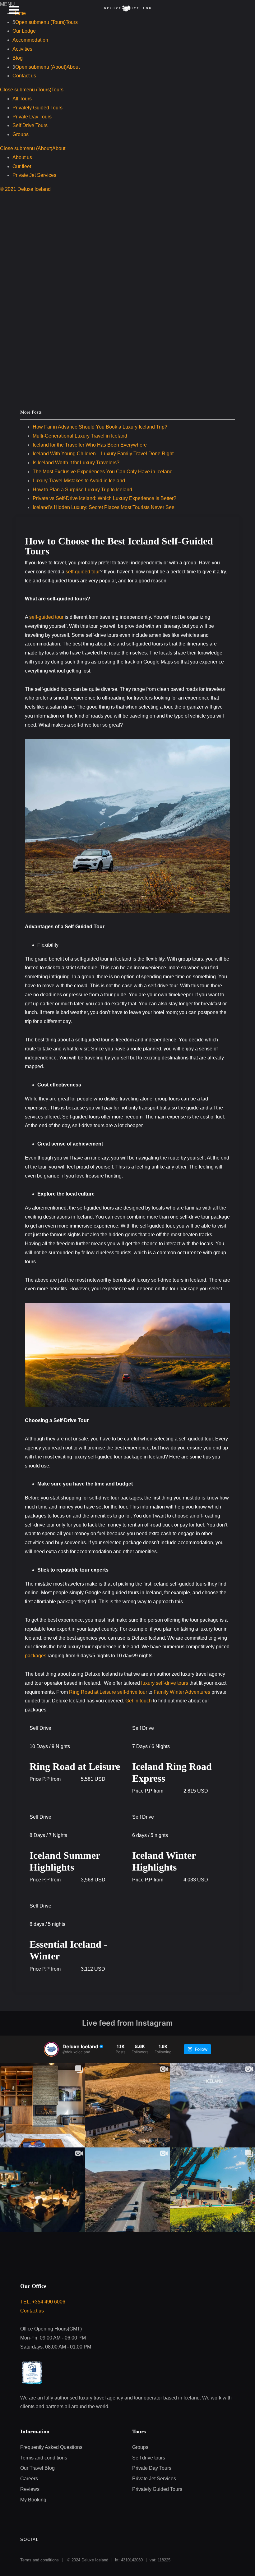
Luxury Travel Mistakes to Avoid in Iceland (79, 481)
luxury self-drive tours (165, 1683)
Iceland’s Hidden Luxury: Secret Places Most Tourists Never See (104, 507)
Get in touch (139, 1701)
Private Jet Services (34, 175)
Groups (21, 134)
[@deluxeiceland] (51, 2049)
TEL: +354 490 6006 (43, 2302)
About (73, 67)
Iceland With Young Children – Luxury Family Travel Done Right (103, 454)
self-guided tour (83, 572)
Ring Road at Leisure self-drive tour (108, 1692)
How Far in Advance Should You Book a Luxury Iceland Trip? (100, 427)
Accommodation (30, 40)
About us (22, 157)
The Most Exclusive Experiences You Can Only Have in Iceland (103, 472)
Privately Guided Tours (37, 108)
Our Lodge (24, 31)
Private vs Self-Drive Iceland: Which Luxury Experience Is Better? (104, 498)
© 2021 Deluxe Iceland (25, 189)
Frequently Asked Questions (51, 2447)
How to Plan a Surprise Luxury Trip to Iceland (82, 490)
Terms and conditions (44, 2458)
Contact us (24, 76)
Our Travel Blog (37, 2468)
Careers (29, 2479)
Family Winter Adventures (182, 1692)
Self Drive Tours (30, 125)
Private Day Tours (32, 117)
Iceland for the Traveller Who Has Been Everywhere (90, 445)
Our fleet (22, 166)
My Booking (33, 2500)
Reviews (30, 2489)
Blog (18, 58)
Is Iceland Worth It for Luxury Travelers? (76, 463)
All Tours (22, 99)
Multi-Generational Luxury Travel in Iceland (80, 436)
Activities (22, 49)
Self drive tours (149, 2458)
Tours (57, 90)
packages (36, 1656)
